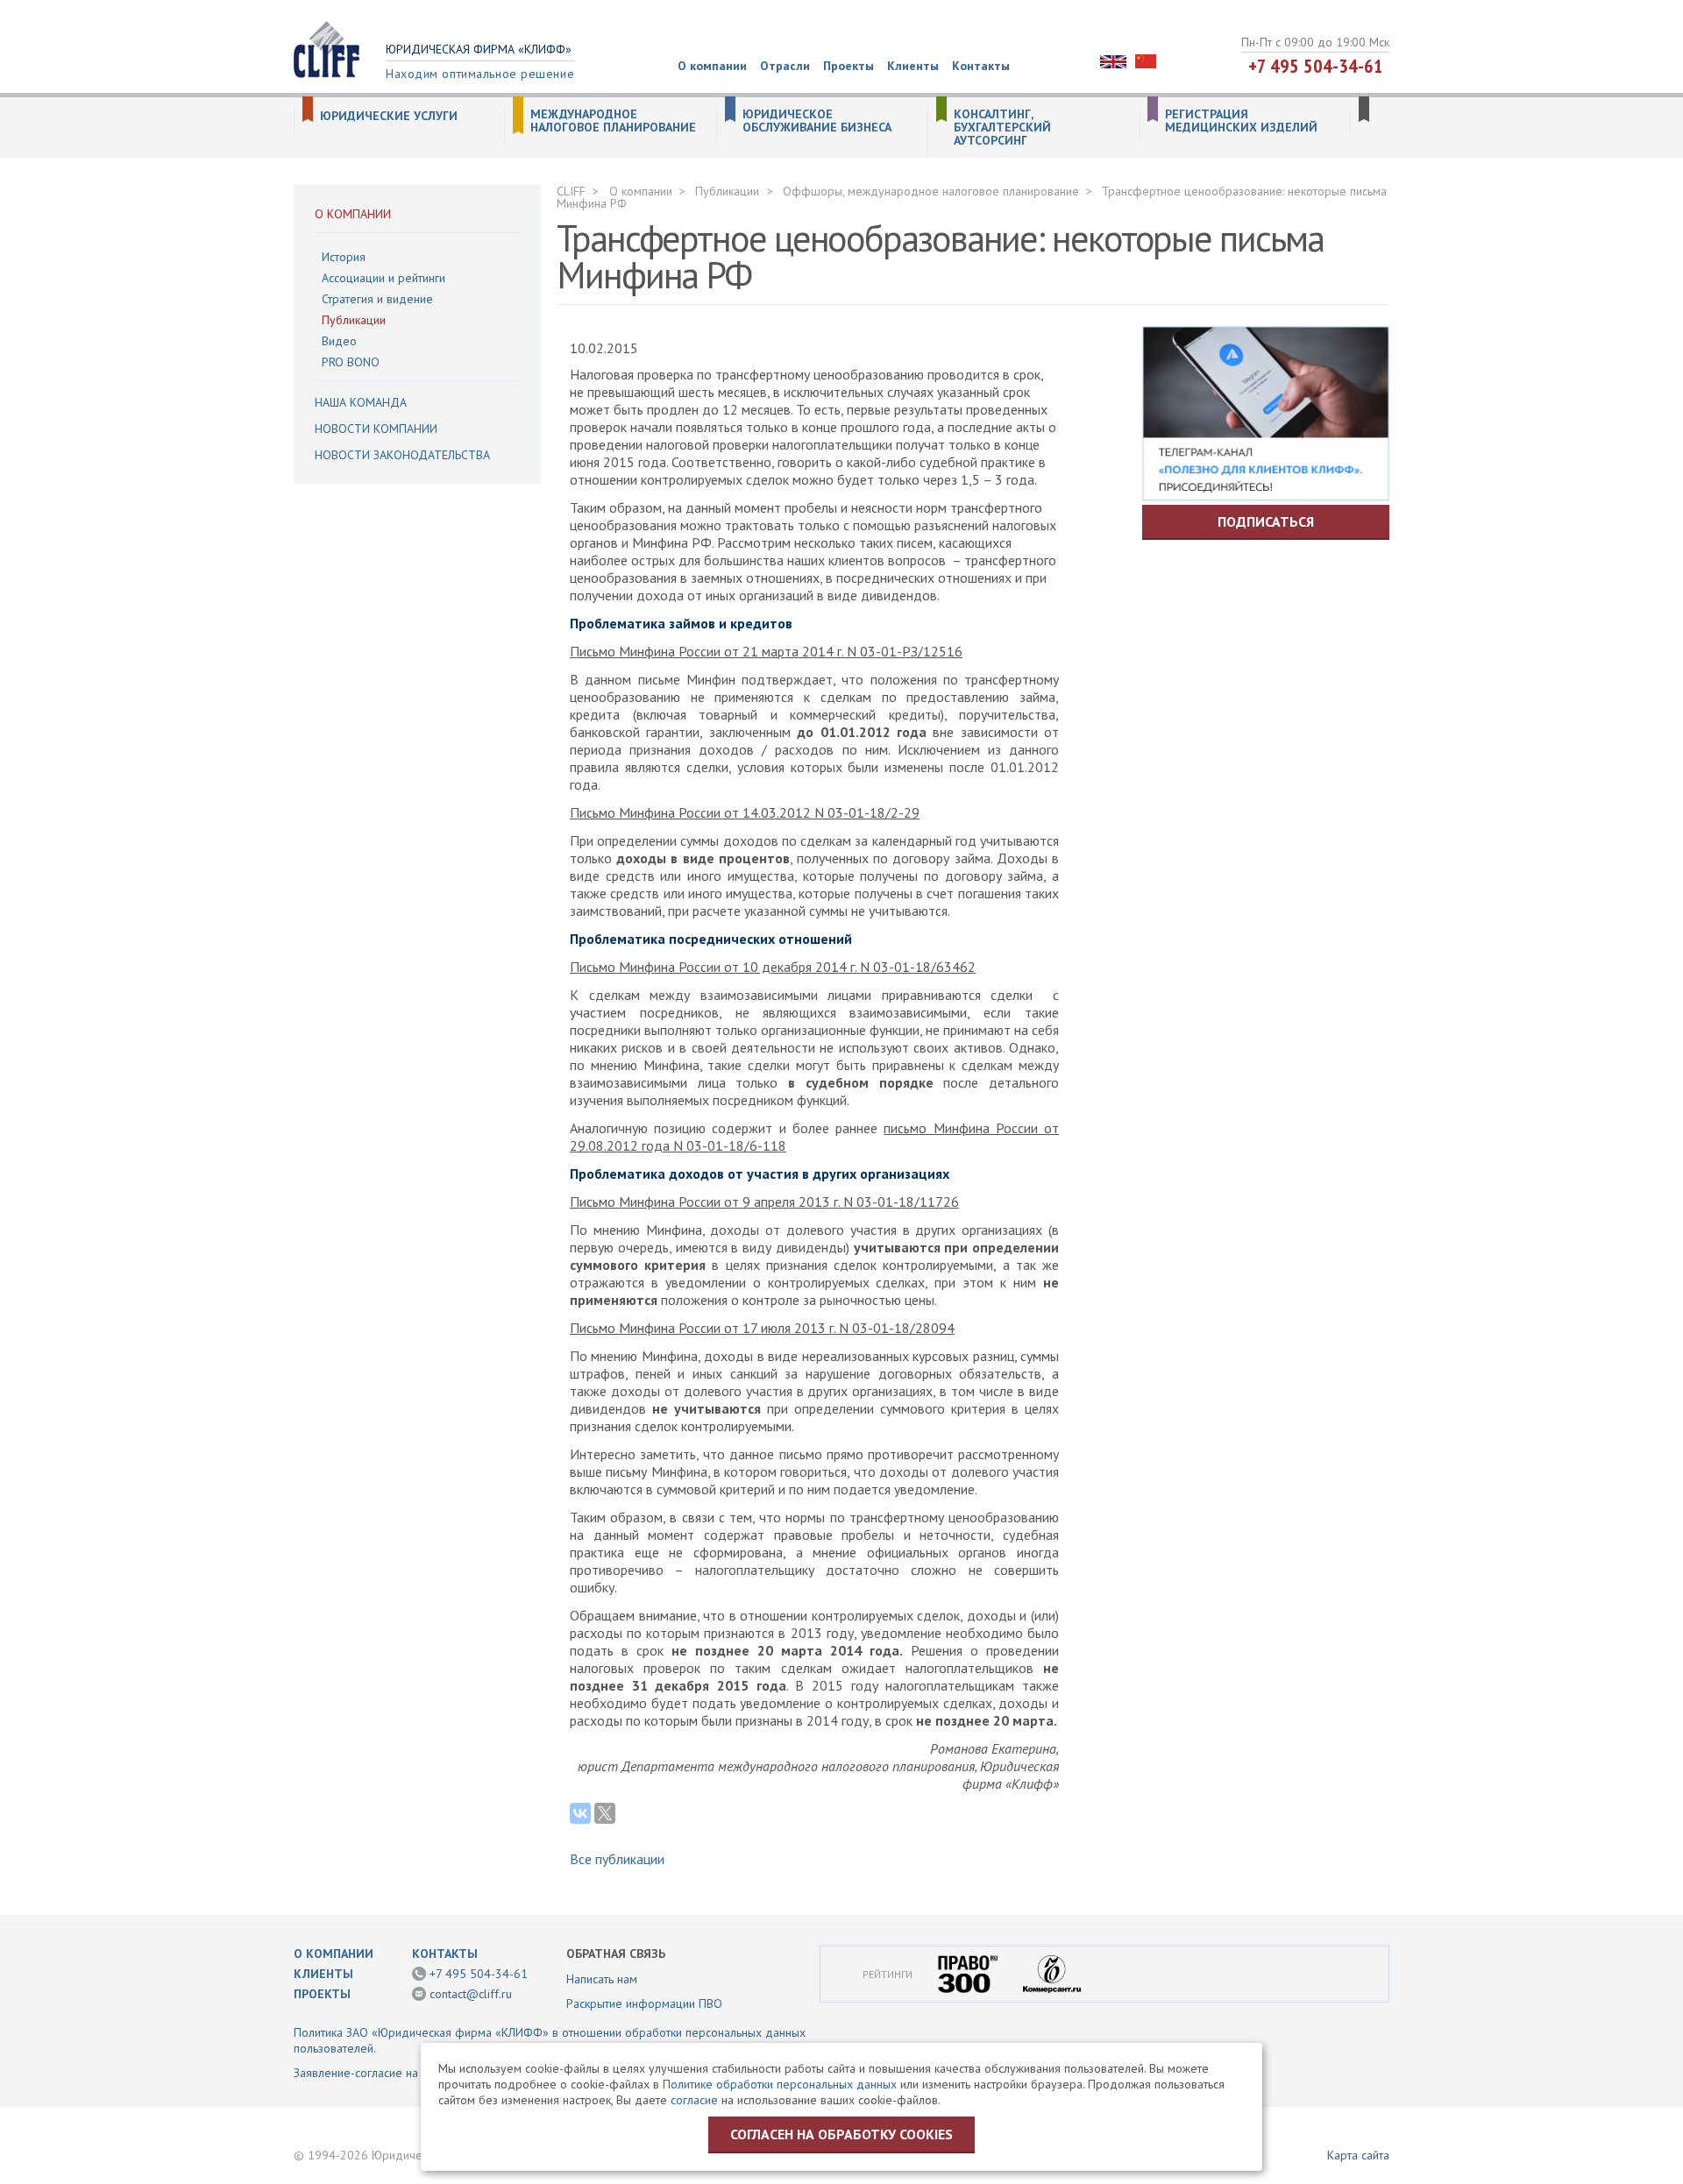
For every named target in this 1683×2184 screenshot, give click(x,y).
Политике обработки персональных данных (780, 2084)
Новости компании (376, 429)
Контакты (981, 66)
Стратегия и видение (377, 299)
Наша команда (361, 402)
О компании (712, 66)
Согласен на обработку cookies (841, 2134)
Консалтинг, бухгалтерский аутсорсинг (1002, 128)
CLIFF (571, 191)
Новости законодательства (402, 455)
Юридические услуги (389, 116)
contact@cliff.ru (471, 1994)
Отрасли (785, 66)
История (344, 257)
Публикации (354, 320)
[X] (605, 1813)
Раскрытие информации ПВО (644, 2003)
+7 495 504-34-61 (1316, 66)
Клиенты (913, 66)
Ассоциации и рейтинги (383, 278)
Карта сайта (1358, 2155)
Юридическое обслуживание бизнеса (817, 121)
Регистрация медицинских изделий (1241, 121)
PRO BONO (351, 362)
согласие (694, 2100)
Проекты (849, 66)
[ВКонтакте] (580, 1813)
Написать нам (602, 1979)
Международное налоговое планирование (613, 121)
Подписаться (1266, 521)
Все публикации (617, 1859)
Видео (339, 341)
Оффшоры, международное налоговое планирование (931, 191)
